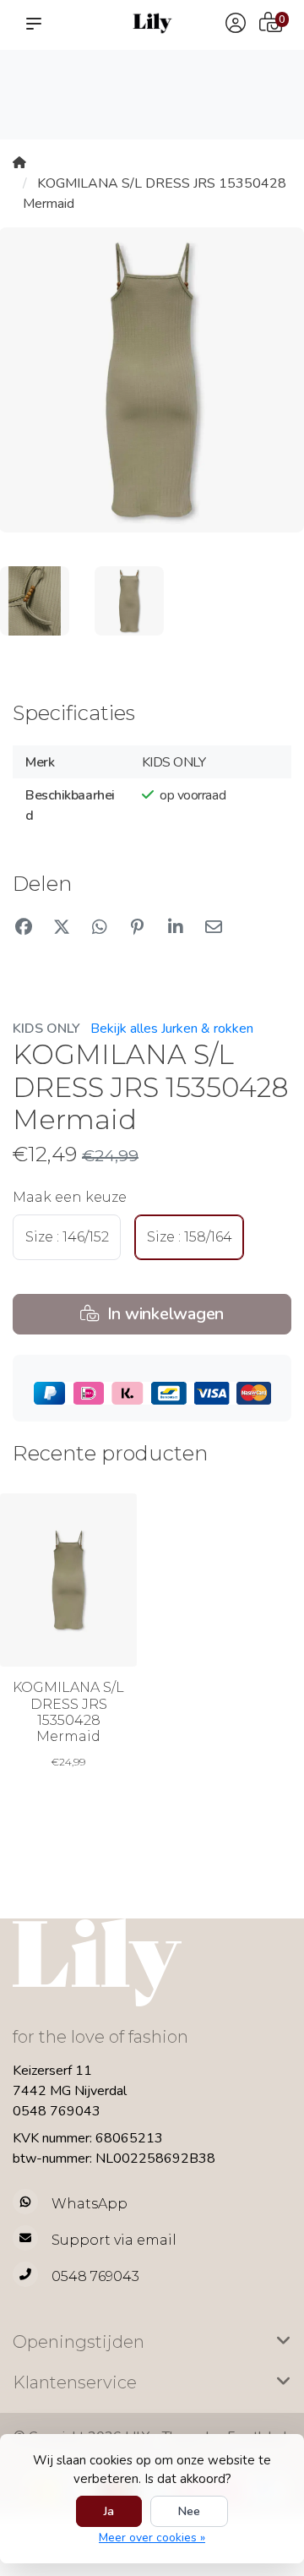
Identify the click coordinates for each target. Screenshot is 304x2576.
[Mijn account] (236, 25)
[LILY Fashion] (152, 23)
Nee (189, 2511)
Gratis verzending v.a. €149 (47, 85)
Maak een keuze (70, 1197)
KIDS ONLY (46, 1029)
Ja (109, 2511)
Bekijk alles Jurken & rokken (172, 1029)
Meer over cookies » (152, 2538)
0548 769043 (57, 2111)
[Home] (19, 163)
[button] (37, 24)
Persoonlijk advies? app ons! (255, 102)
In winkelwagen (163, 1314)
